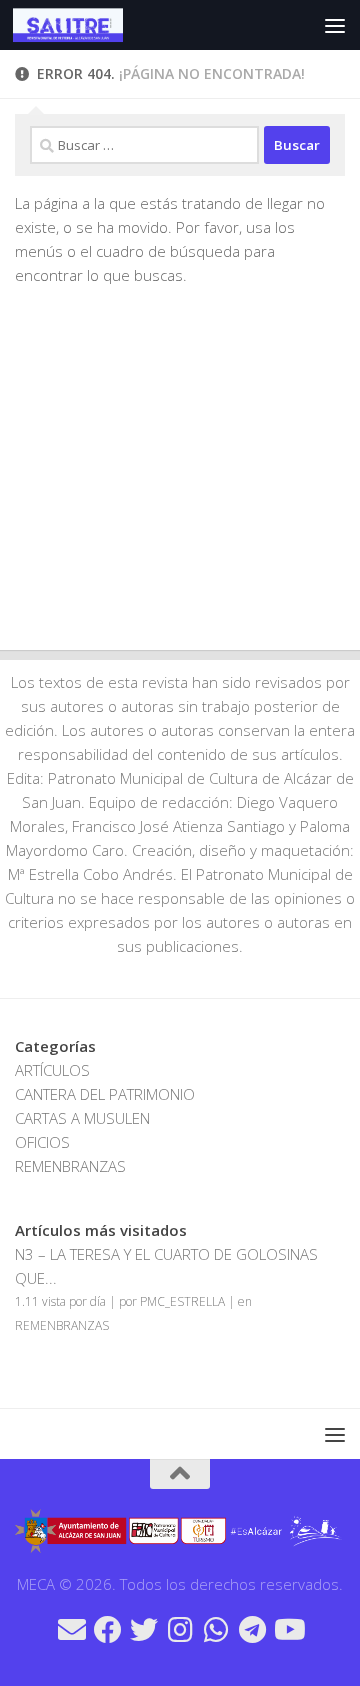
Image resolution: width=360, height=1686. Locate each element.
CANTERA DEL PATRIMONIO (105, 1094)
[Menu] (335, 25)
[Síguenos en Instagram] (180, 1630)
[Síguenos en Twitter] (144, 1630)
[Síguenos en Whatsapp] (216, 1630)
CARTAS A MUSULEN (82, 1118)
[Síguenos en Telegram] (252, 1630)
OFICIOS (42, 1142)
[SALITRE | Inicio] (86, 25)
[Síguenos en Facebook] (108, 1630)
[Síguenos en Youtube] (288, 1630)
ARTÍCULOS (52, 1070)
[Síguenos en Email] (72, 1630)
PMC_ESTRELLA (182, 1301)
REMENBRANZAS (70, 1166)
